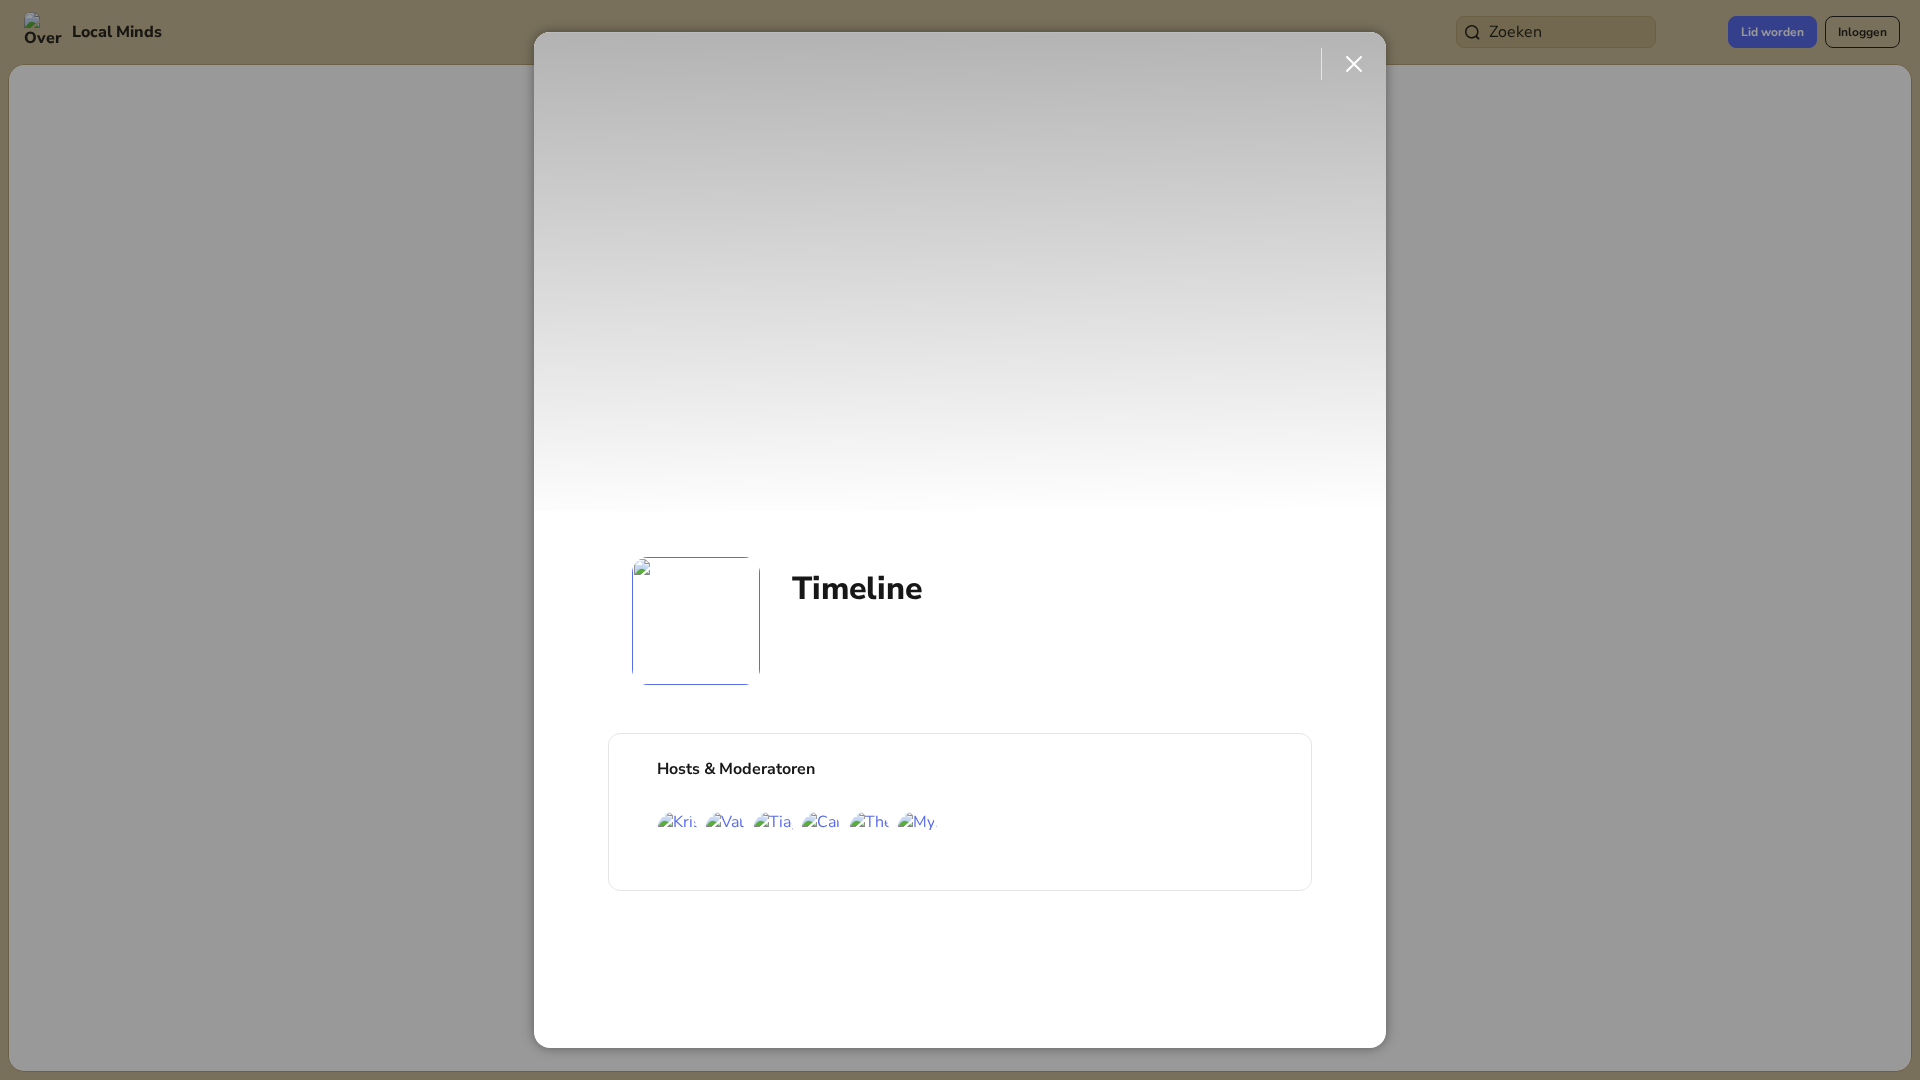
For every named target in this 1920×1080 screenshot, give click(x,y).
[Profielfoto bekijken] (696, 621)
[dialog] (960, 540)
